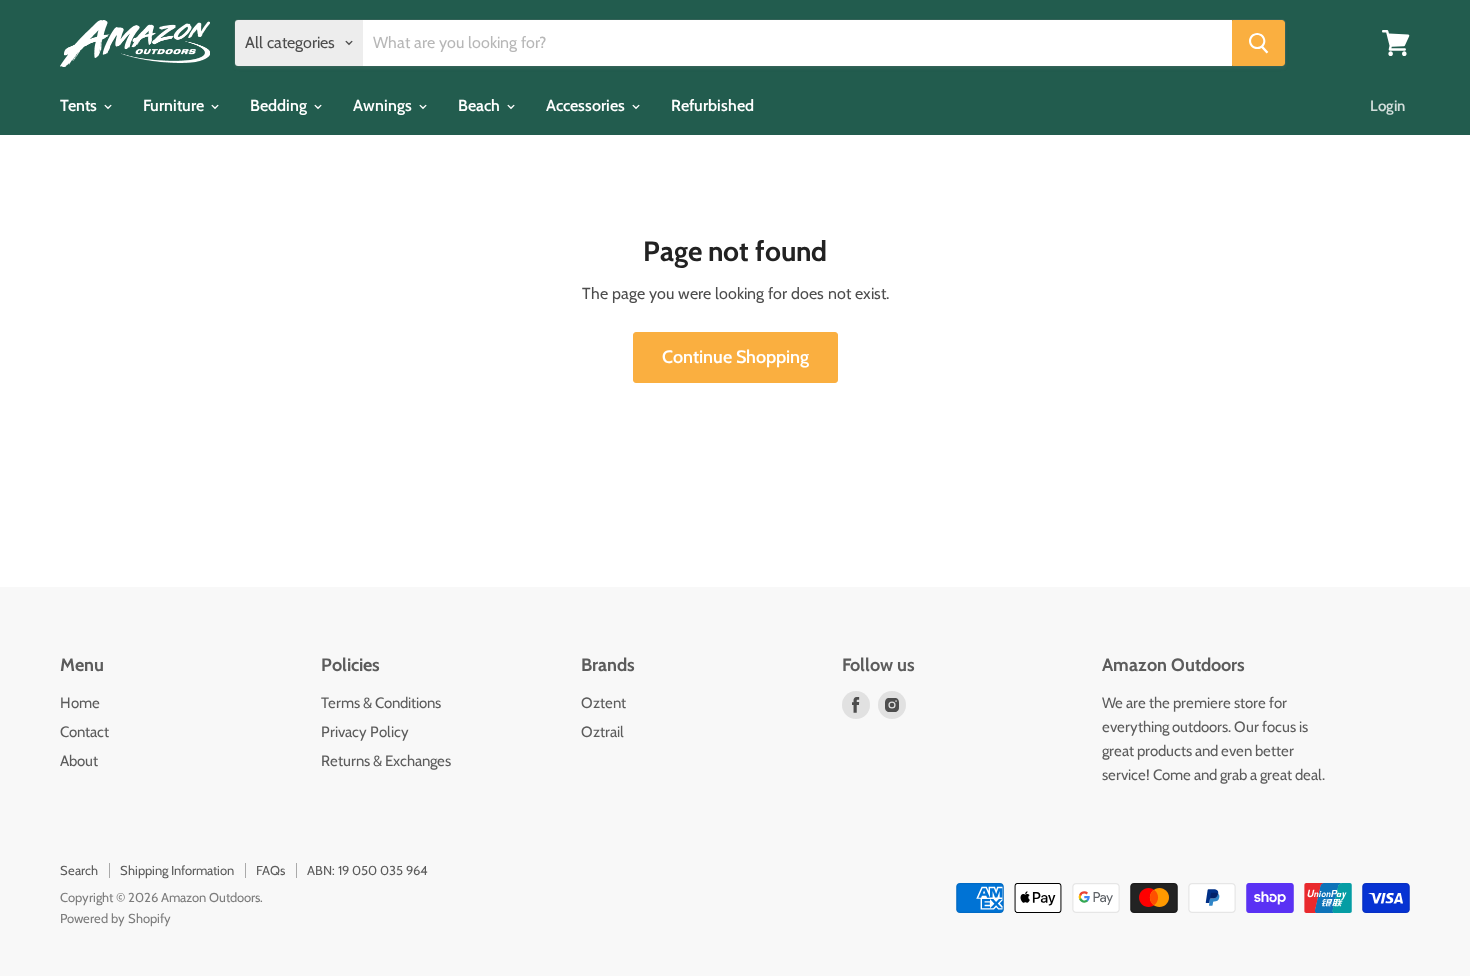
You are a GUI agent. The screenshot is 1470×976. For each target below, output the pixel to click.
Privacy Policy (365, 732)
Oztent (603, 703)
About (79, 761)
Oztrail (602, 732)
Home (80, 703)
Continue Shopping (735, 357)
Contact (84, 732)
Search (79, 870)
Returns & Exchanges (386, 761)
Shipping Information (177, 870)
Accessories (587, 105)
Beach (481, 105)
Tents (80, 105)
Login (1387, 106)
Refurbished (712, 105)
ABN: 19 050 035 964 (367, 870)
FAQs (270, 870)
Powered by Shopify (115, 918)
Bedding (280, 105)
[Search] (1258, 43)
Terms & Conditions (381, 703)
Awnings (384, 105)
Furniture (175, 105)
